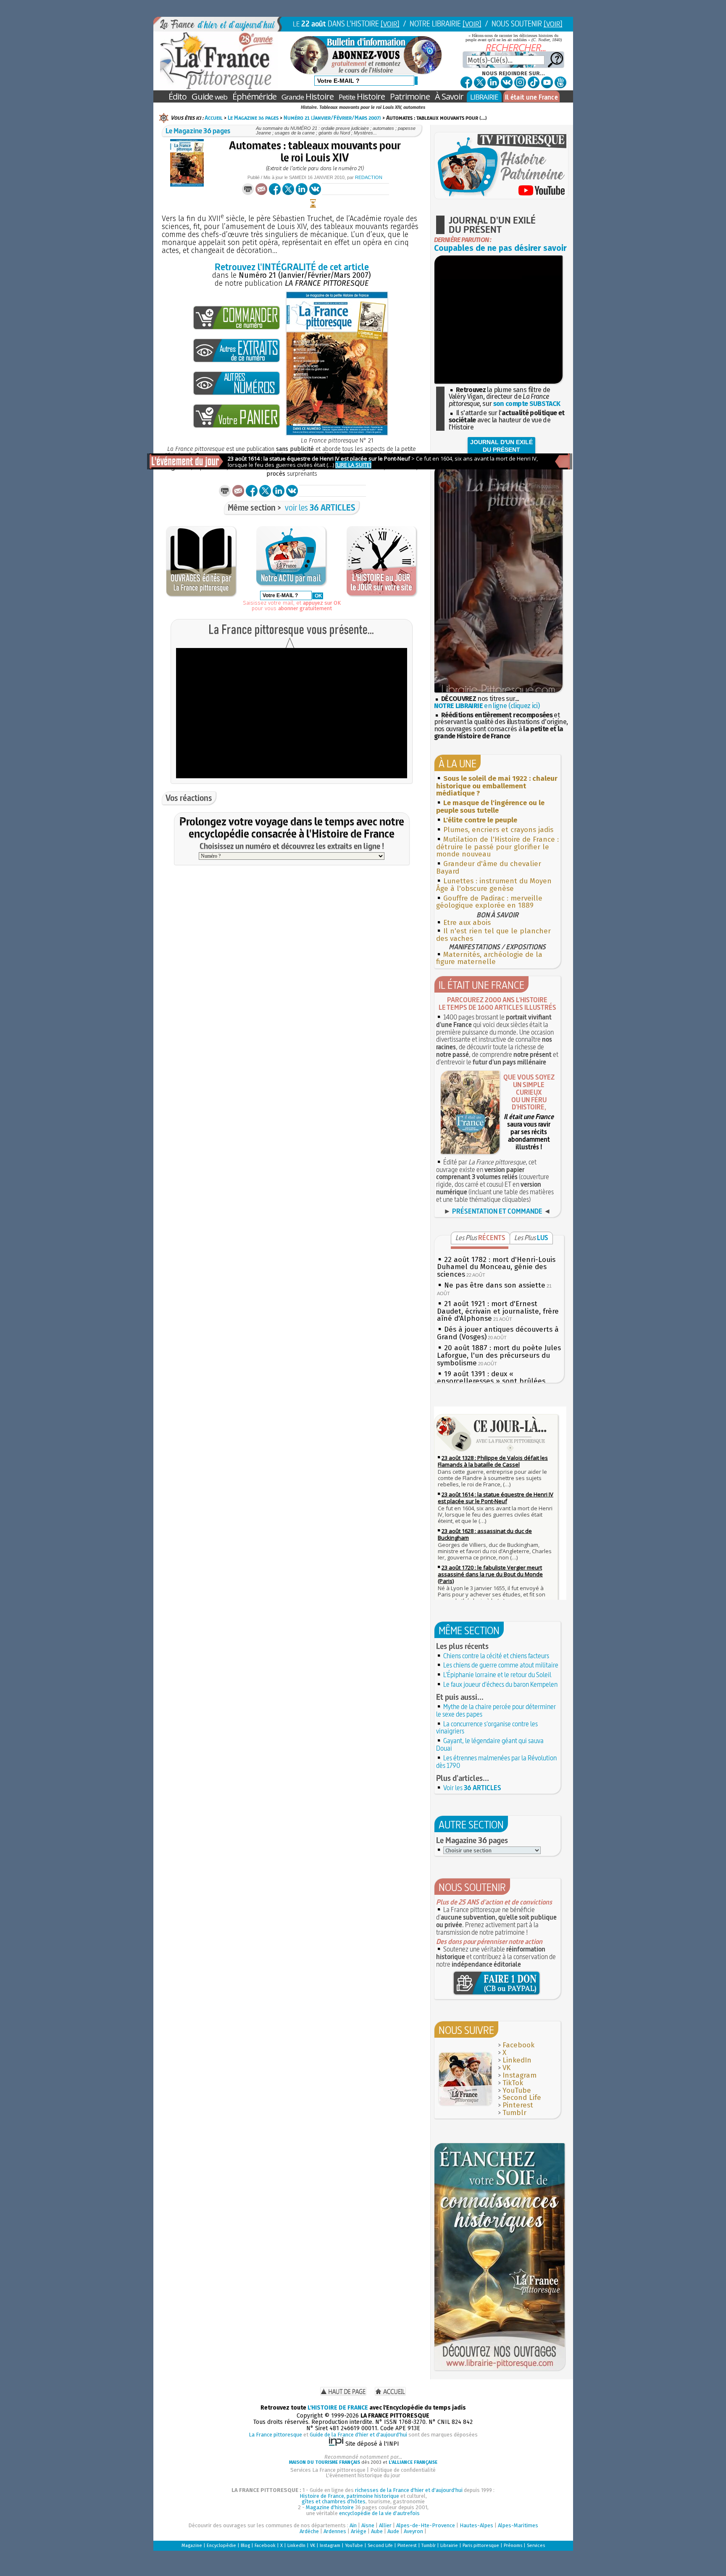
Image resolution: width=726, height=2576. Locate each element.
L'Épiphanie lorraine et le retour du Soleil (497, 1675)
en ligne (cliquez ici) (487, 706)
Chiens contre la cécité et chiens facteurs (496, 1656)
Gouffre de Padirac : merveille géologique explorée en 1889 (489, 902)
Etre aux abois (467, 923)
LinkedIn (517, 2060)
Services (536, 2546)
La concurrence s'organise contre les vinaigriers (487, 1728)
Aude (393, 2531)
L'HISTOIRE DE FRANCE (338, 2408)
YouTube (517, 2090)
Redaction (369, 177)
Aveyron (413, 2531)
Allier (385, 2525)
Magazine (192, 2546)
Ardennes (335, 2531)
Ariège (359, 2531)
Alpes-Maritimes (518, 2525)
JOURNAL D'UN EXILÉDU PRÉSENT (501, 446)
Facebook (518, 2045)
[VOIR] (390, 24)
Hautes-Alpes (476, 2525)
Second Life (522, 2098)
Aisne (368, 2525)
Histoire (308, 96)
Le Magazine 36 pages (253, 118)
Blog (245, 2546)
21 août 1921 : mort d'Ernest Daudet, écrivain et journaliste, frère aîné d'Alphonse (498, 1311)
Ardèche (309, 2531)
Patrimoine (410, 96)
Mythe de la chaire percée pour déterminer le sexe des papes (496, 1710)
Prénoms (513, 2546)
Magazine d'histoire (330, 2507)
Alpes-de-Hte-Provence (426, 2525)
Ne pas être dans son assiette (495, 1285)
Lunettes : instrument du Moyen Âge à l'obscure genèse (494, 885)
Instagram (520, 2075)
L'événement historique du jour (363, 2475)
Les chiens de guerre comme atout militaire (501, 1665)
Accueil (214, 118)
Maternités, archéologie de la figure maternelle (489, 958)
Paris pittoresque (481, 2546)
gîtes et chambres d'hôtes (334, 2501)
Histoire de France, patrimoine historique (349, 2496)
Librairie (449, 2546)
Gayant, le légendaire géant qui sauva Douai (490, 1744)
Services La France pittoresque (328, 2470)
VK (506, 2068)
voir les (320, 507)
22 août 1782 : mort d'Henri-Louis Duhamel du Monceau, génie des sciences (496, 1267)
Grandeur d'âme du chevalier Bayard (489, 868)
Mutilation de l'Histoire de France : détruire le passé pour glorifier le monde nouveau (497, 847)
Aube (377, 2531)
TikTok (513, 2083)
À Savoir (449, 96)
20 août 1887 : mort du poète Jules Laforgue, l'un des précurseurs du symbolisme (499, 1355)
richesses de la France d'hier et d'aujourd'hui (409, 2490)
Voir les (472, 1788)
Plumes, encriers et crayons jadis (498, 830)
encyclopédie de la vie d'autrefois (379, 2513)
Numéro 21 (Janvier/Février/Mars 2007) (332, 118)
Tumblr (514, 2113)
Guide (209, 96)
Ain (353, 2525)
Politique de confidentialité (403, 2470)
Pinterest (518, 2105)
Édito (178, 96)
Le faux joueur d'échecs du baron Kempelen (500, 1684)
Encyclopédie (221, 2546)
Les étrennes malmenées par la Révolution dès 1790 (496, 1762)
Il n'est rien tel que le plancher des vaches (493, 935)
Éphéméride (254, 96)
